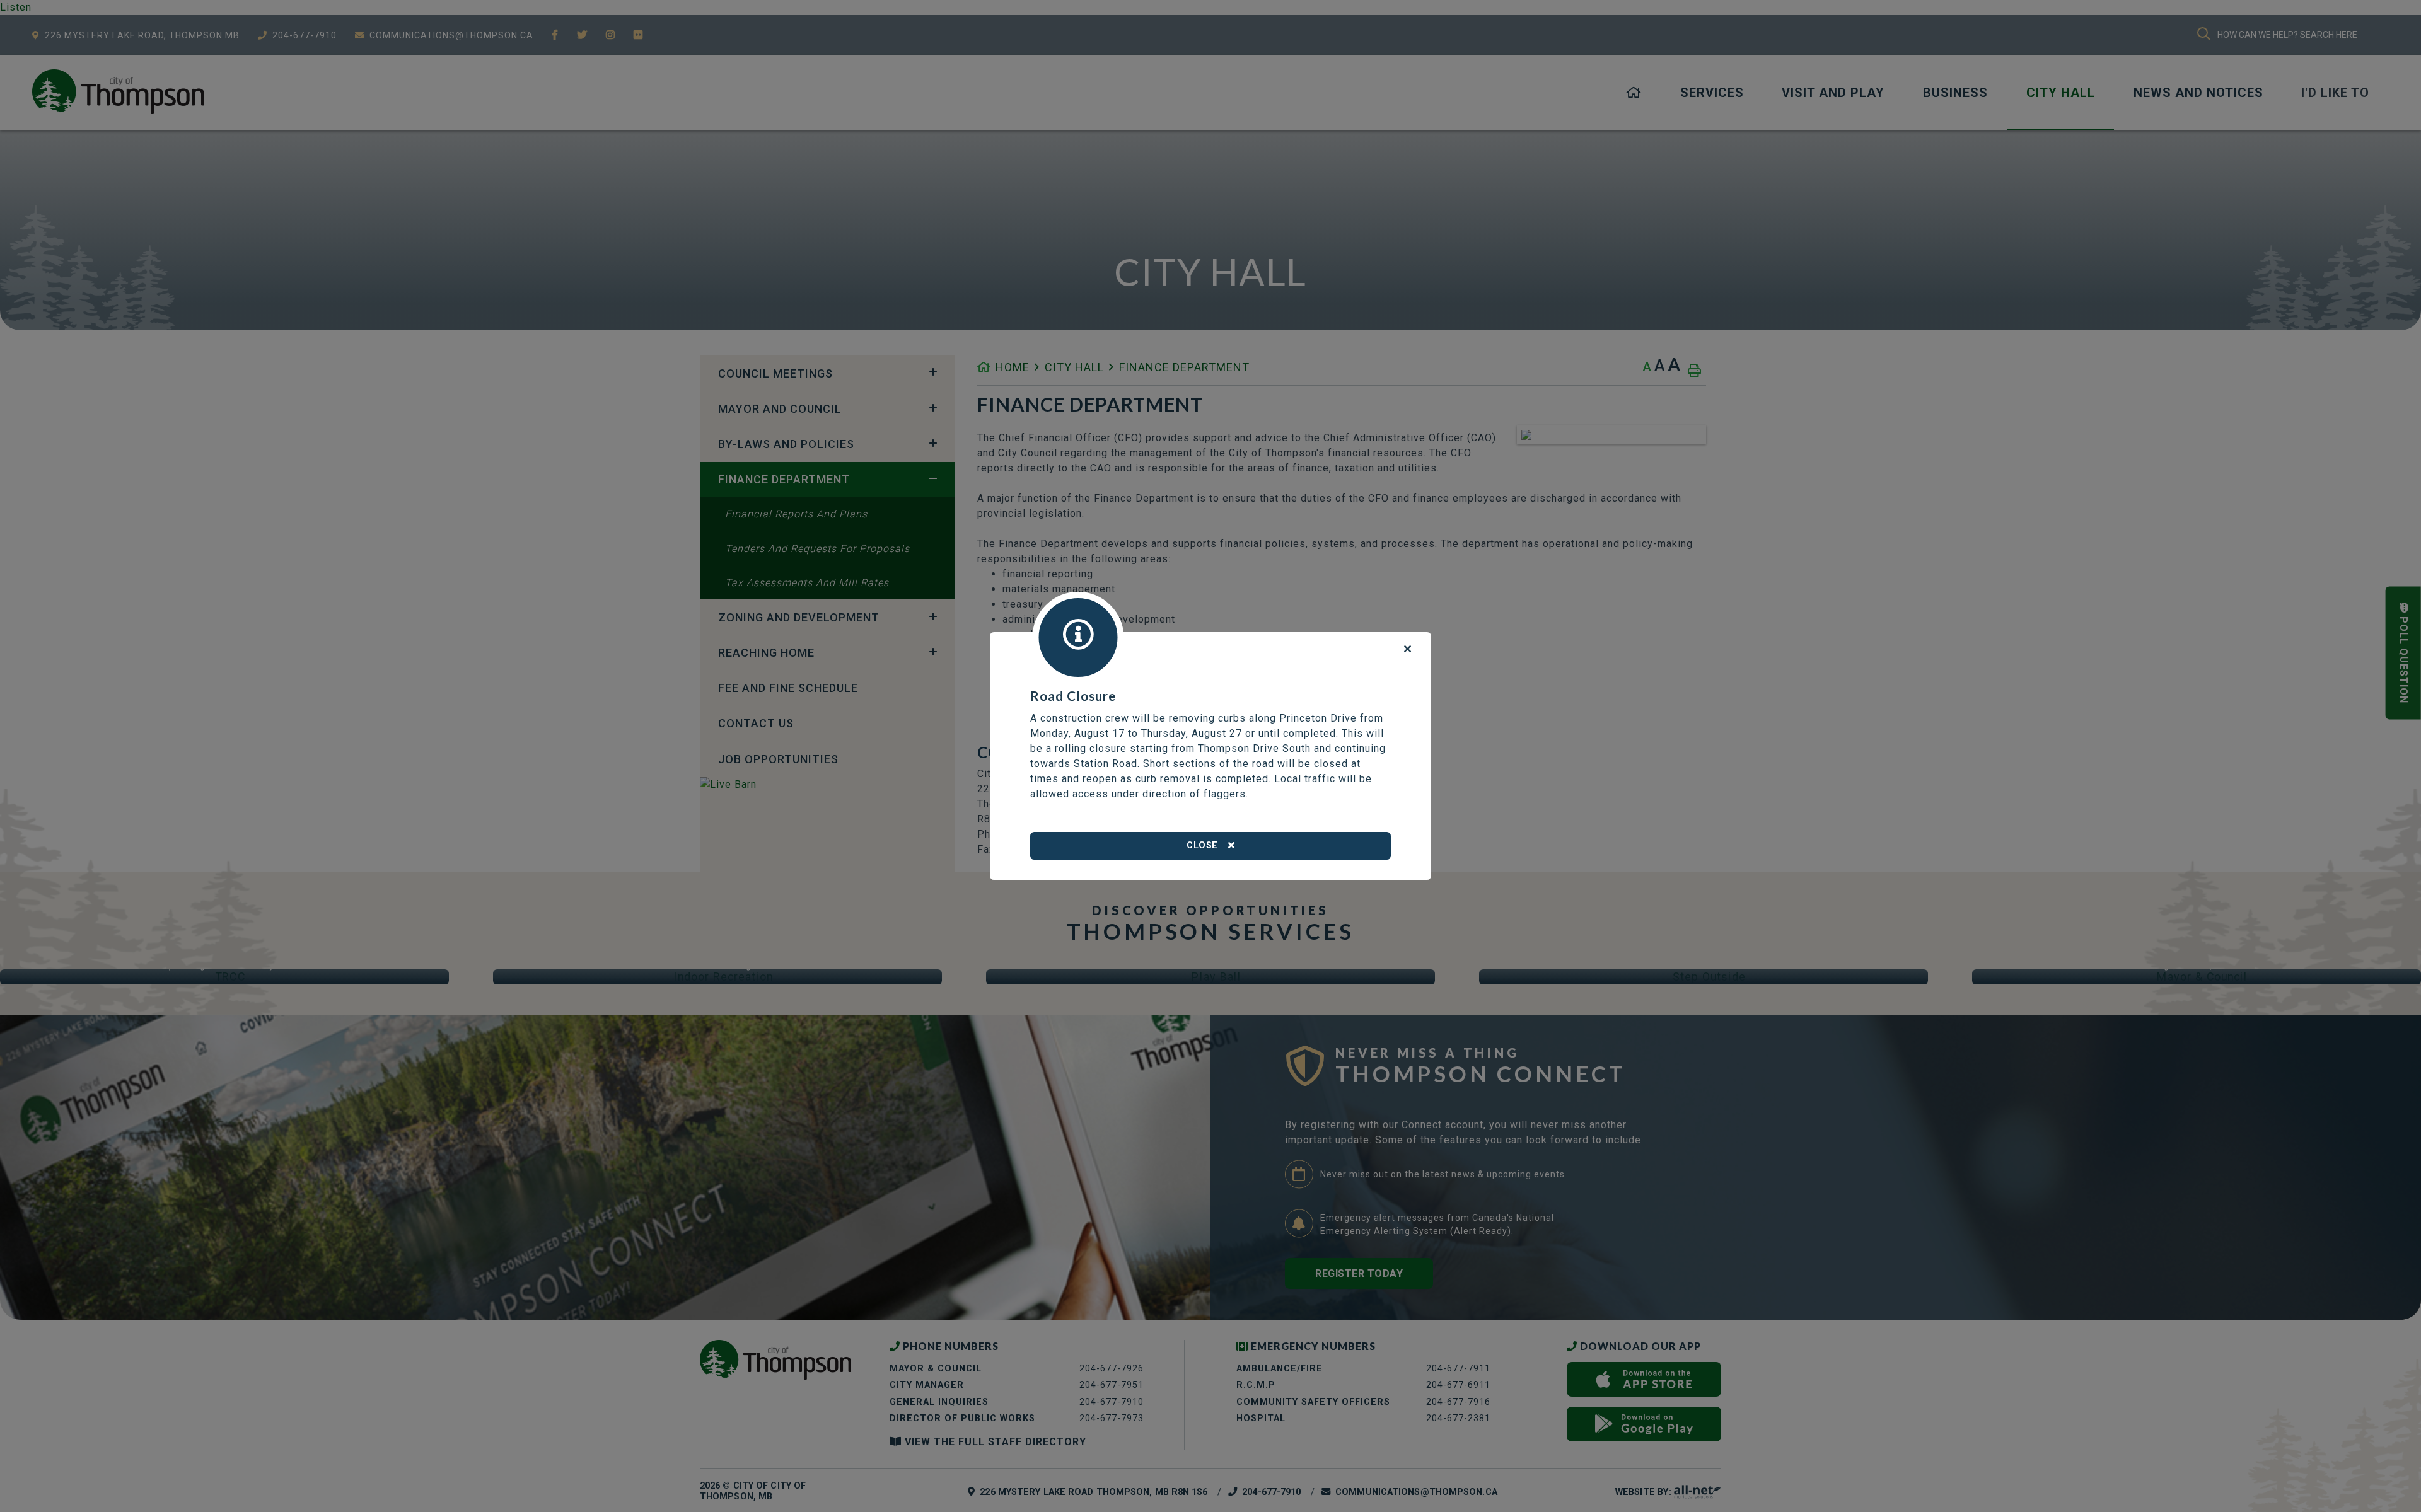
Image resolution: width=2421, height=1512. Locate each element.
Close (1202, 845)
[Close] (1408, 649)
